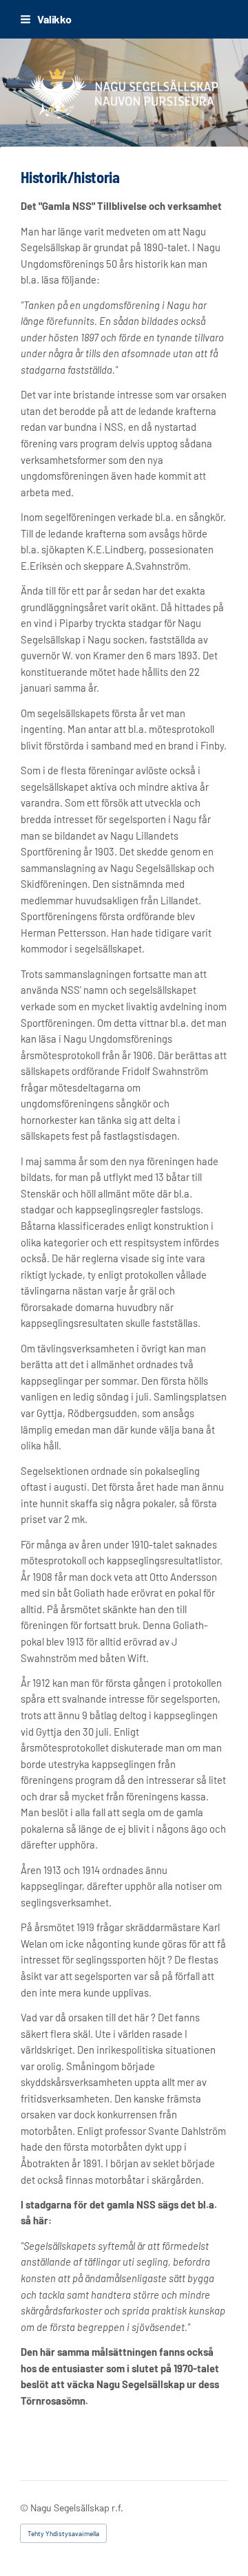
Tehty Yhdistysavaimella (63, 2533)
